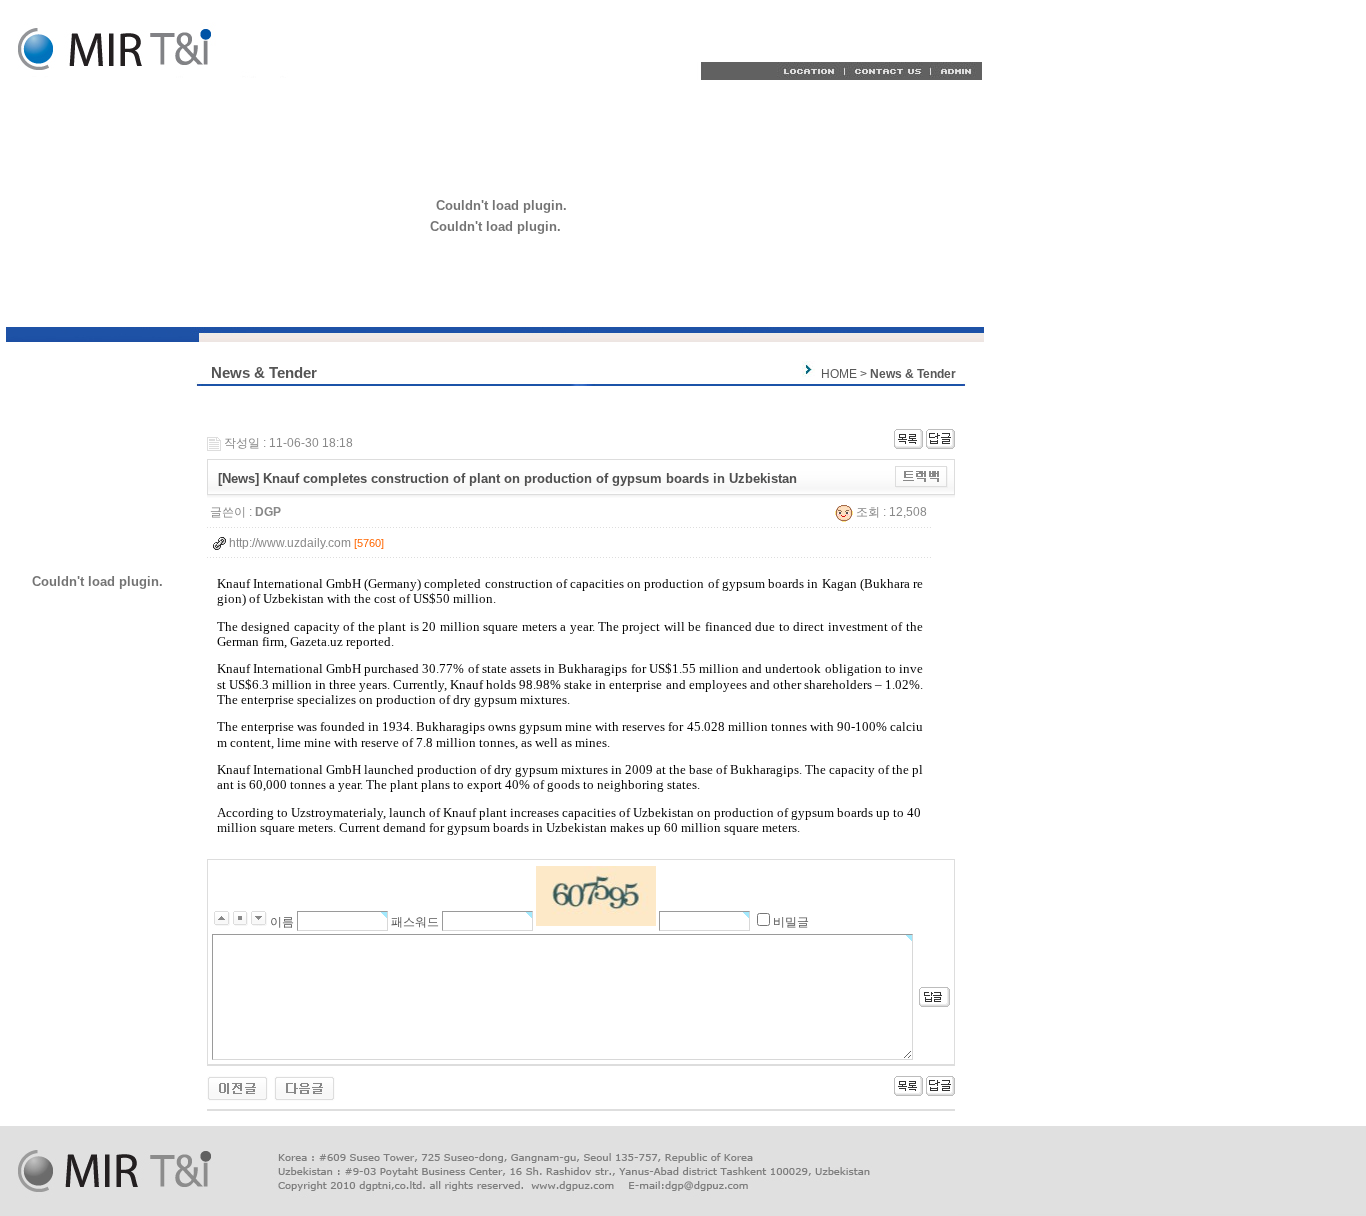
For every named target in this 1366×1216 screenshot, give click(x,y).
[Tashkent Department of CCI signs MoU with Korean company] (237, 1088)
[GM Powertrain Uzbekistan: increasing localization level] (304, 1088)
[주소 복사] (921, 476)
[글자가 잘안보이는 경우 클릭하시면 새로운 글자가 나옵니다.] (596, 896)
